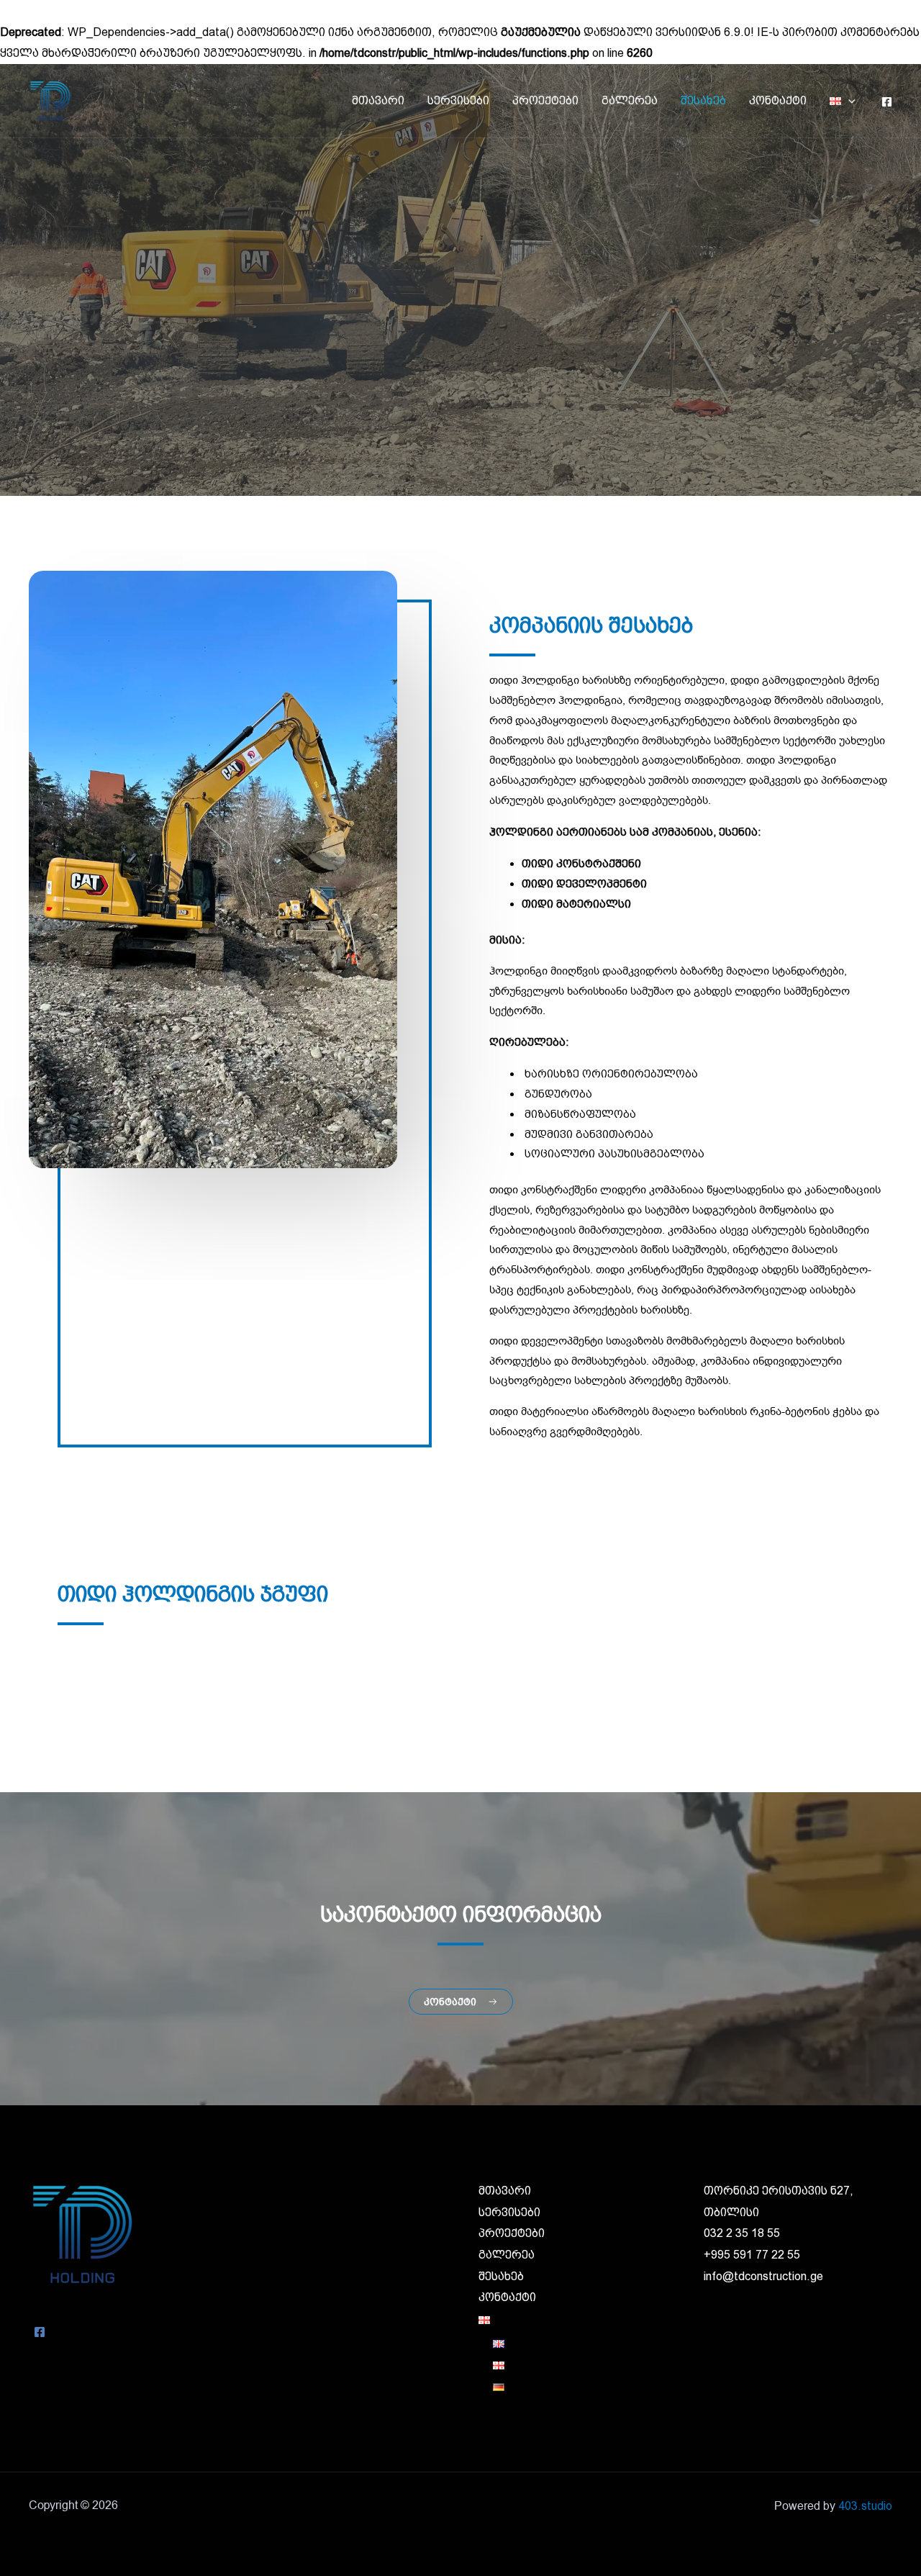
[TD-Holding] (50, 100)
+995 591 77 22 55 (752, 2255)
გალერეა (630, 100)
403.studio (865, 2506)
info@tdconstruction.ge (763, 2276)
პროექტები (545, 100)
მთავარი (378, 100)
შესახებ (703, 100)
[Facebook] (887, 102)
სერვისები (458, 100)
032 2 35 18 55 (742, 2233)
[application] (848, 100)
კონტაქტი (778, 100)
